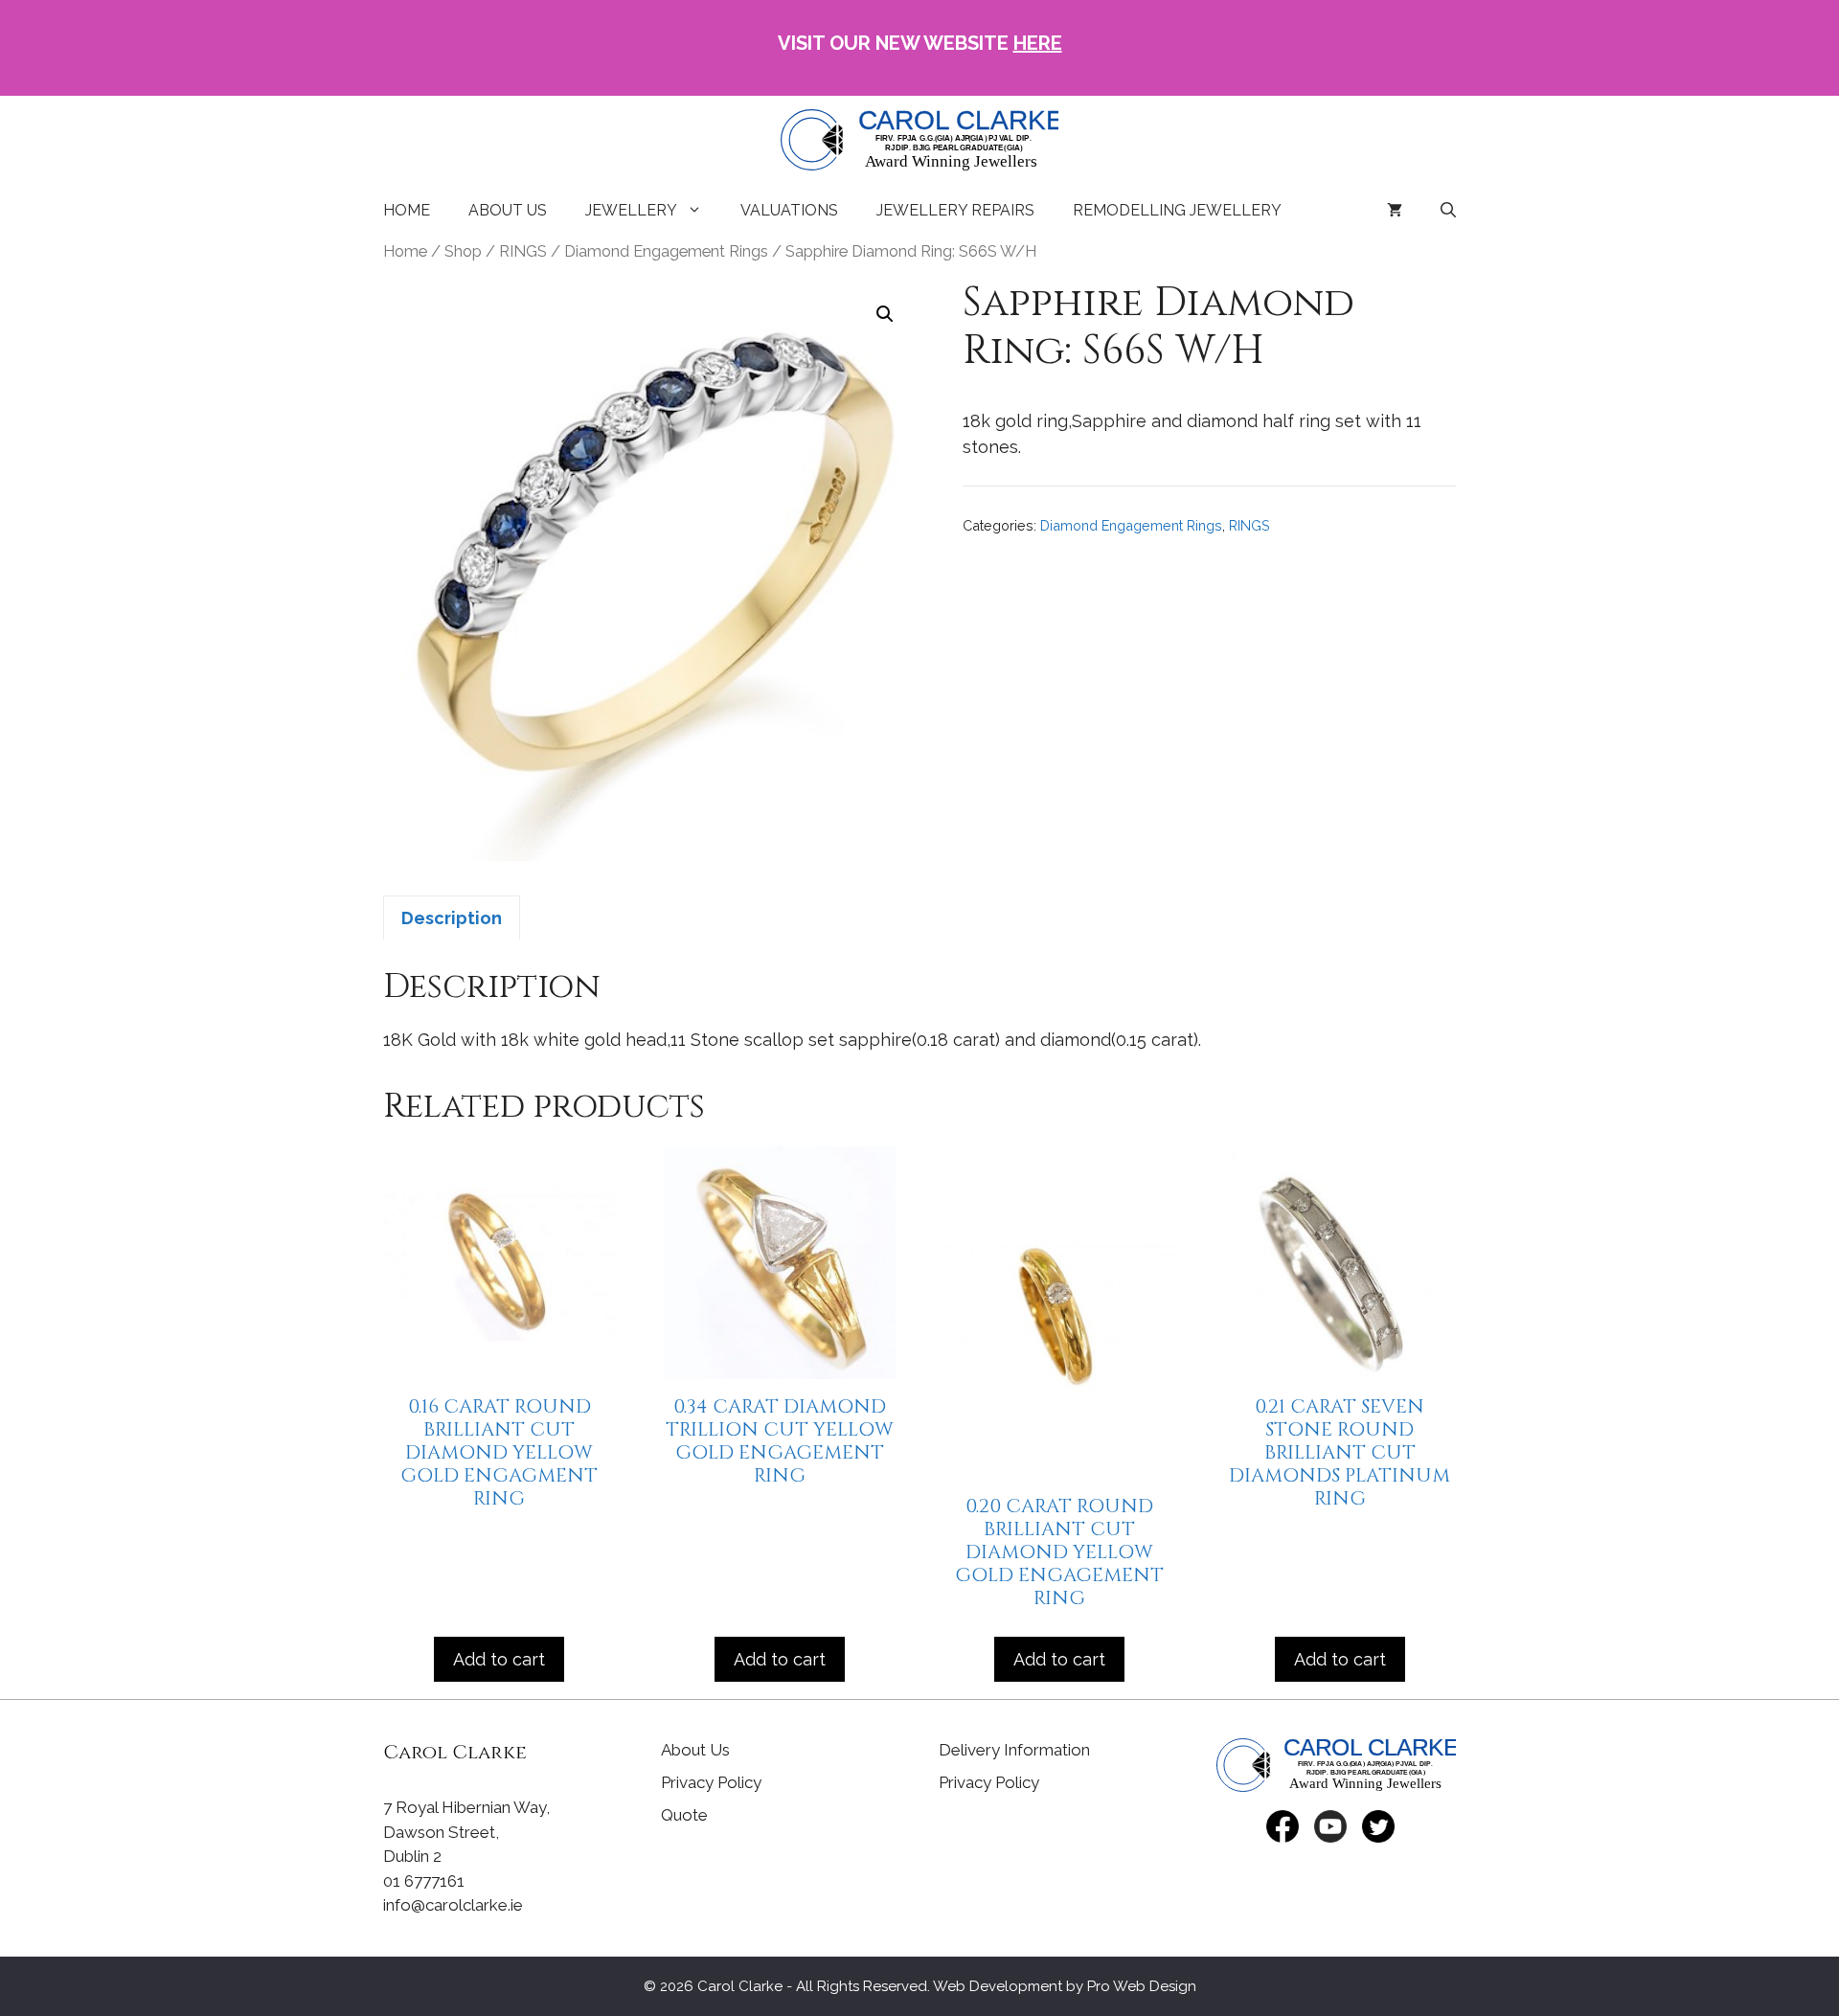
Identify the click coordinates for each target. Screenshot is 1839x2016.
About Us (508, 210)
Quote (684, 1815)
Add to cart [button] (499, 1659)
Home (407, 210)
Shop (463, 251)
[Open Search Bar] (1448, 211)
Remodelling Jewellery (1177, 210)
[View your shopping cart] (1395, 211)
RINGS (523, 251)
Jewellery (631, 210)
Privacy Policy (711, 1782)
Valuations (789, 210)
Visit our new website (920, 43)
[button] (885, 314)
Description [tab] (452, 918)
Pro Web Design (1142, 1986)
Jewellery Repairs (955, 210)
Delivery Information (1014, 1750)
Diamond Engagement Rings (666, 251)
